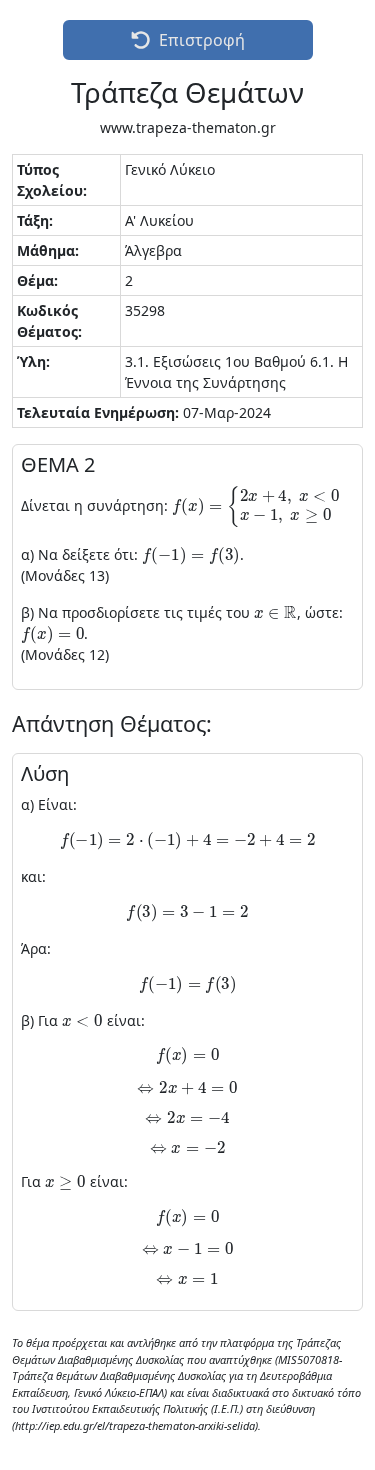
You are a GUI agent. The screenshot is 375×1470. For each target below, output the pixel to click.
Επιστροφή (202, 40)
